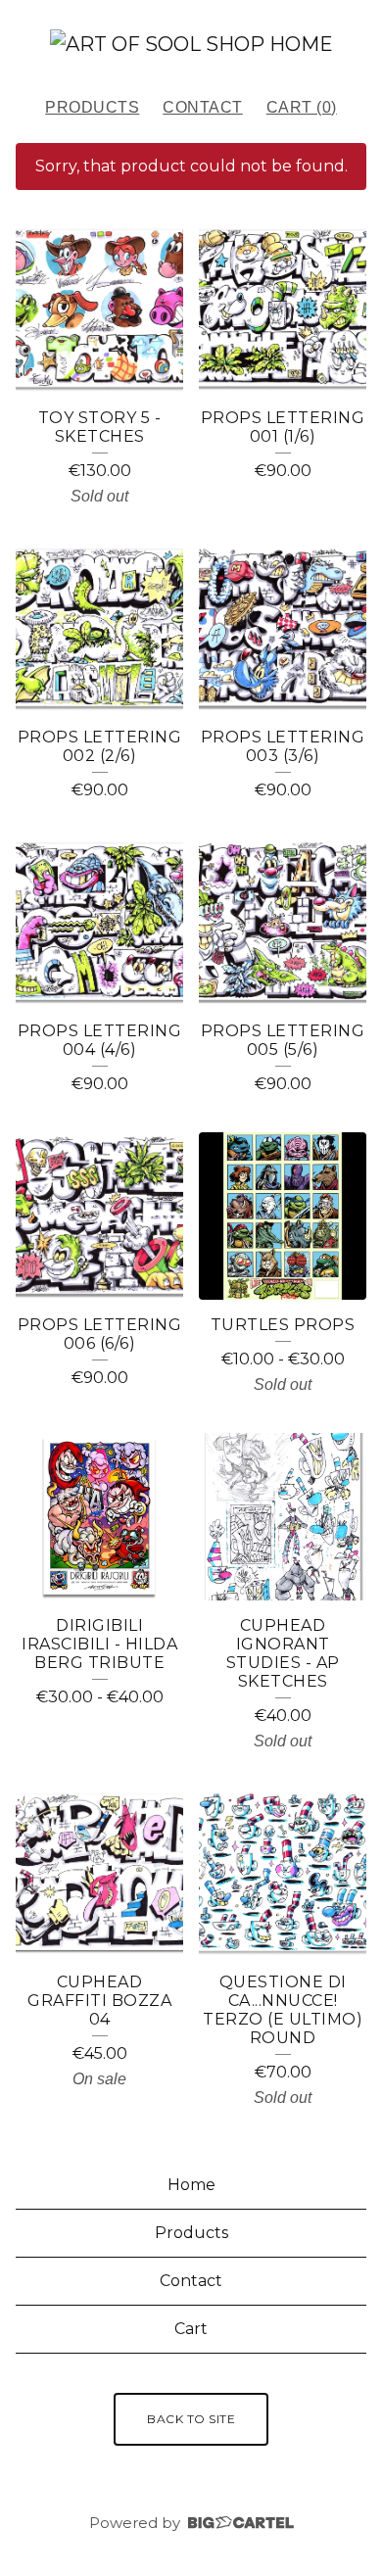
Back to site (191, 2419)
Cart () (302, 107)
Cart (191, 2329)
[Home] (191, 44)
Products (92, 107)
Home (191, 2185)
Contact (203, 107)
